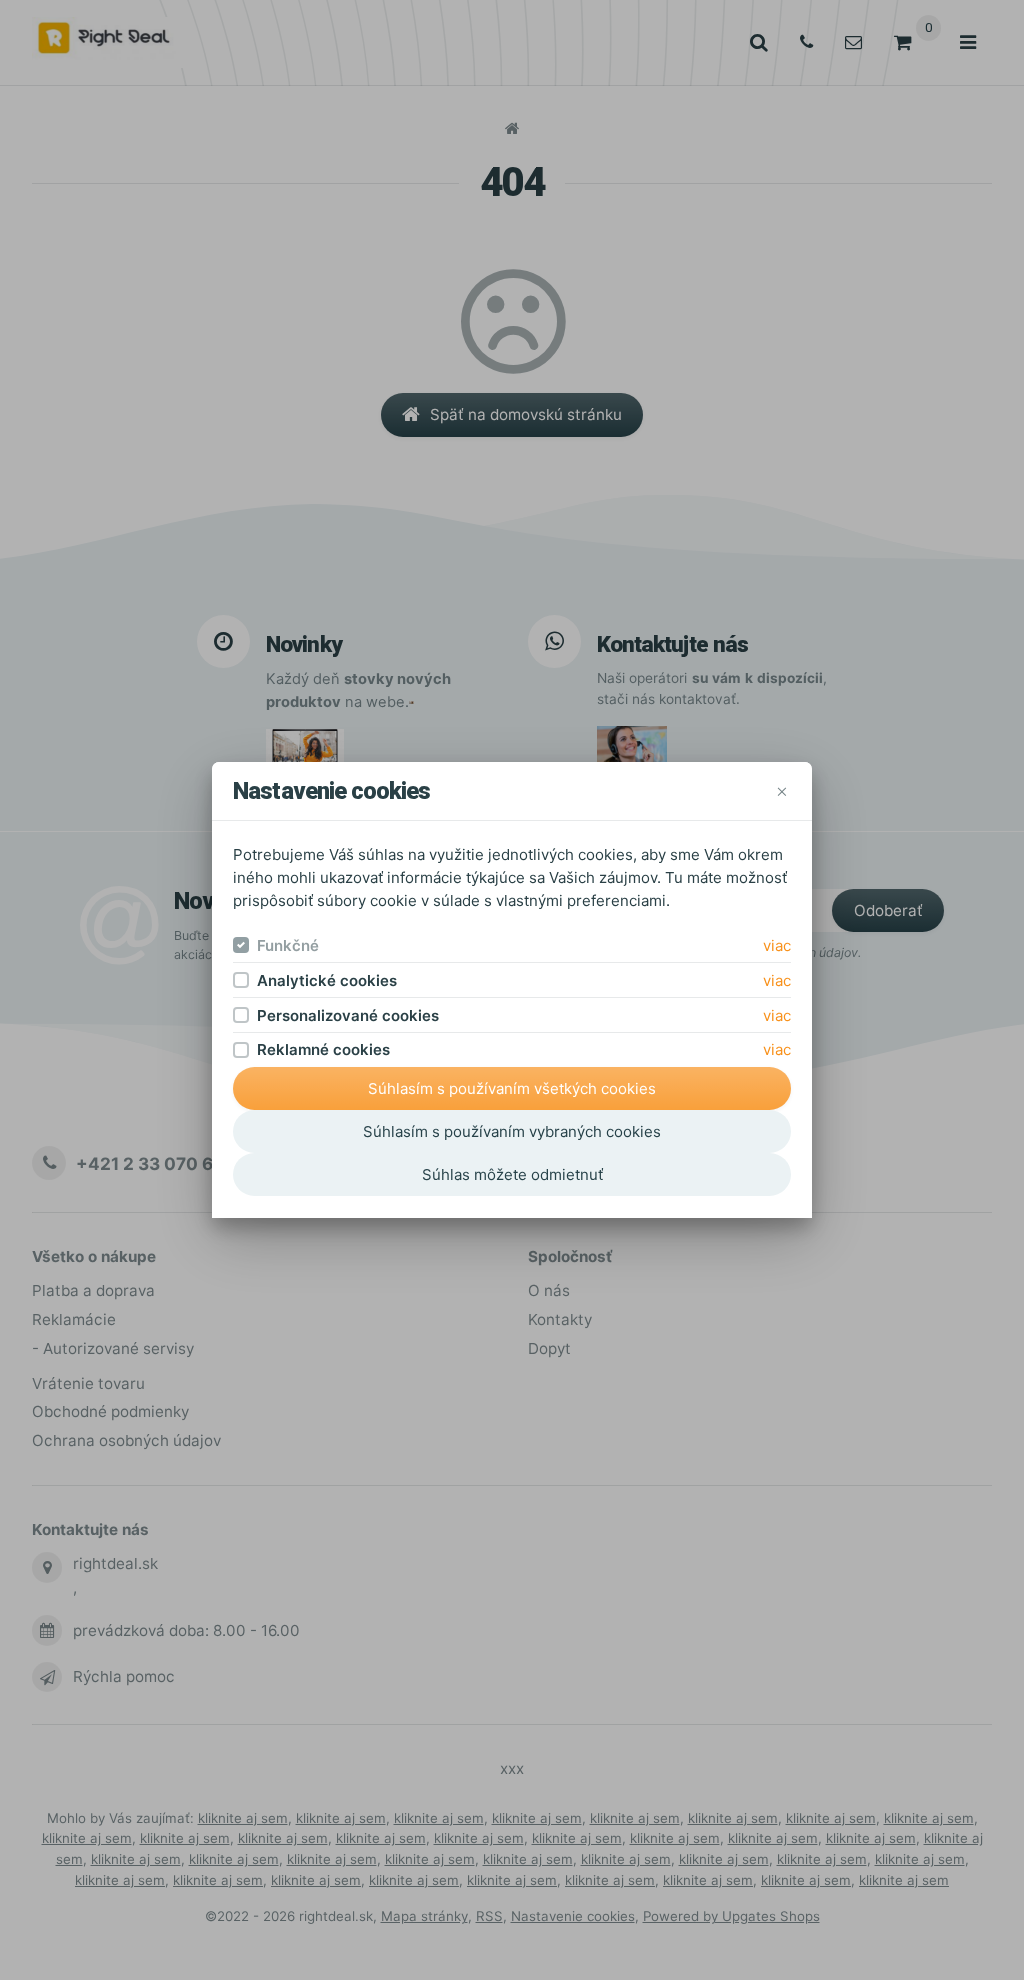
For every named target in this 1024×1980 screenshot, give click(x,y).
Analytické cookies (327, 980)
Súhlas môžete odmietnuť (512, 1174)
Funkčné (288, 945)
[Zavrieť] (781, 791)
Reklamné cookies (323, 1049)
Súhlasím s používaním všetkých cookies (512, 1088)
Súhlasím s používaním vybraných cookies (512, 1131)
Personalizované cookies (348, 1015)
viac (777, 945)
